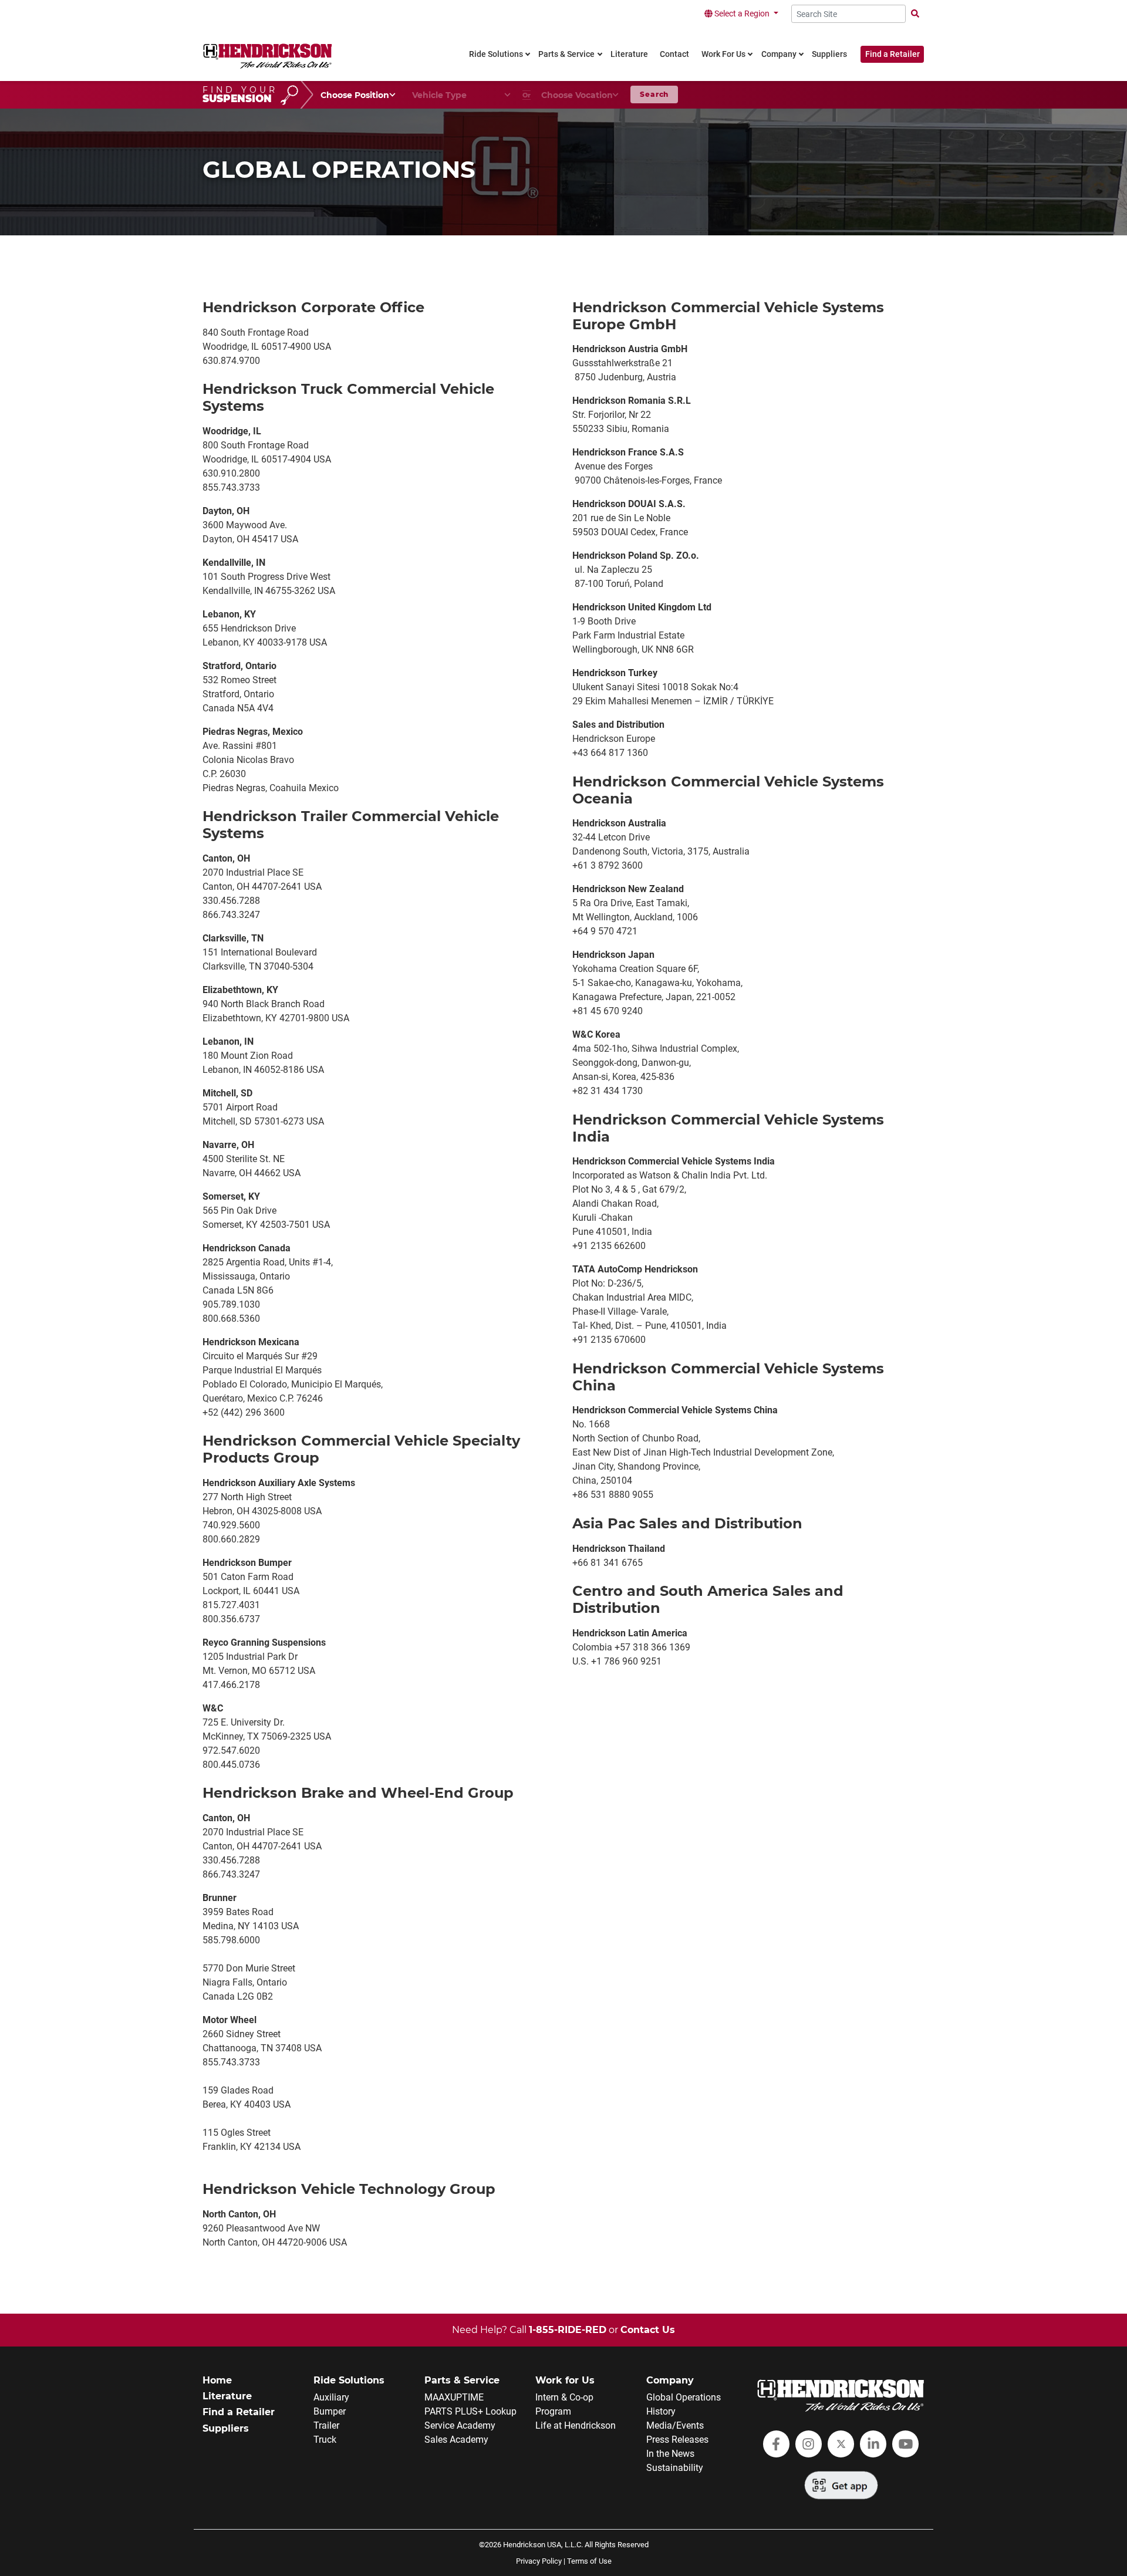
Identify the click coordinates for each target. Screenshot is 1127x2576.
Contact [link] (674, 54)
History (661, 2411)
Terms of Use (589, 2561)
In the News (670, 2454)
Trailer (326, 2425)
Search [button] (654, 94)
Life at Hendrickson (576, 2425)
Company (670, 2380)
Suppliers (226, 2428)
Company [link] (779, 54)
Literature (227, 2396)
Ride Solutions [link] (496, 54)
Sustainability (675, 2468)
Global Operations (684, 2397)
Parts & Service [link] (566, 54)
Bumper (330, 2411)
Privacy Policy (539, 2561)
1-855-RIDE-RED (568, 2330)
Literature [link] (629, 54)
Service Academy (460, 2425)
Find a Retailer (893, 54)
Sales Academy (456, 2440)
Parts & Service (462, 2380)
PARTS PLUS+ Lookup (470, 2411)
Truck (325, 2440)
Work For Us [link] (723, 54)
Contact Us (648, 2330)
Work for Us (565, 2380)
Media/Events (675, 2425)
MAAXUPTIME (454, 2397)
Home (217, 2380)
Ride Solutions (349, 2380)
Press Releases (677, 2440)
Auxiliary (331, 2397)
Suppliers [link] (829, 54)
